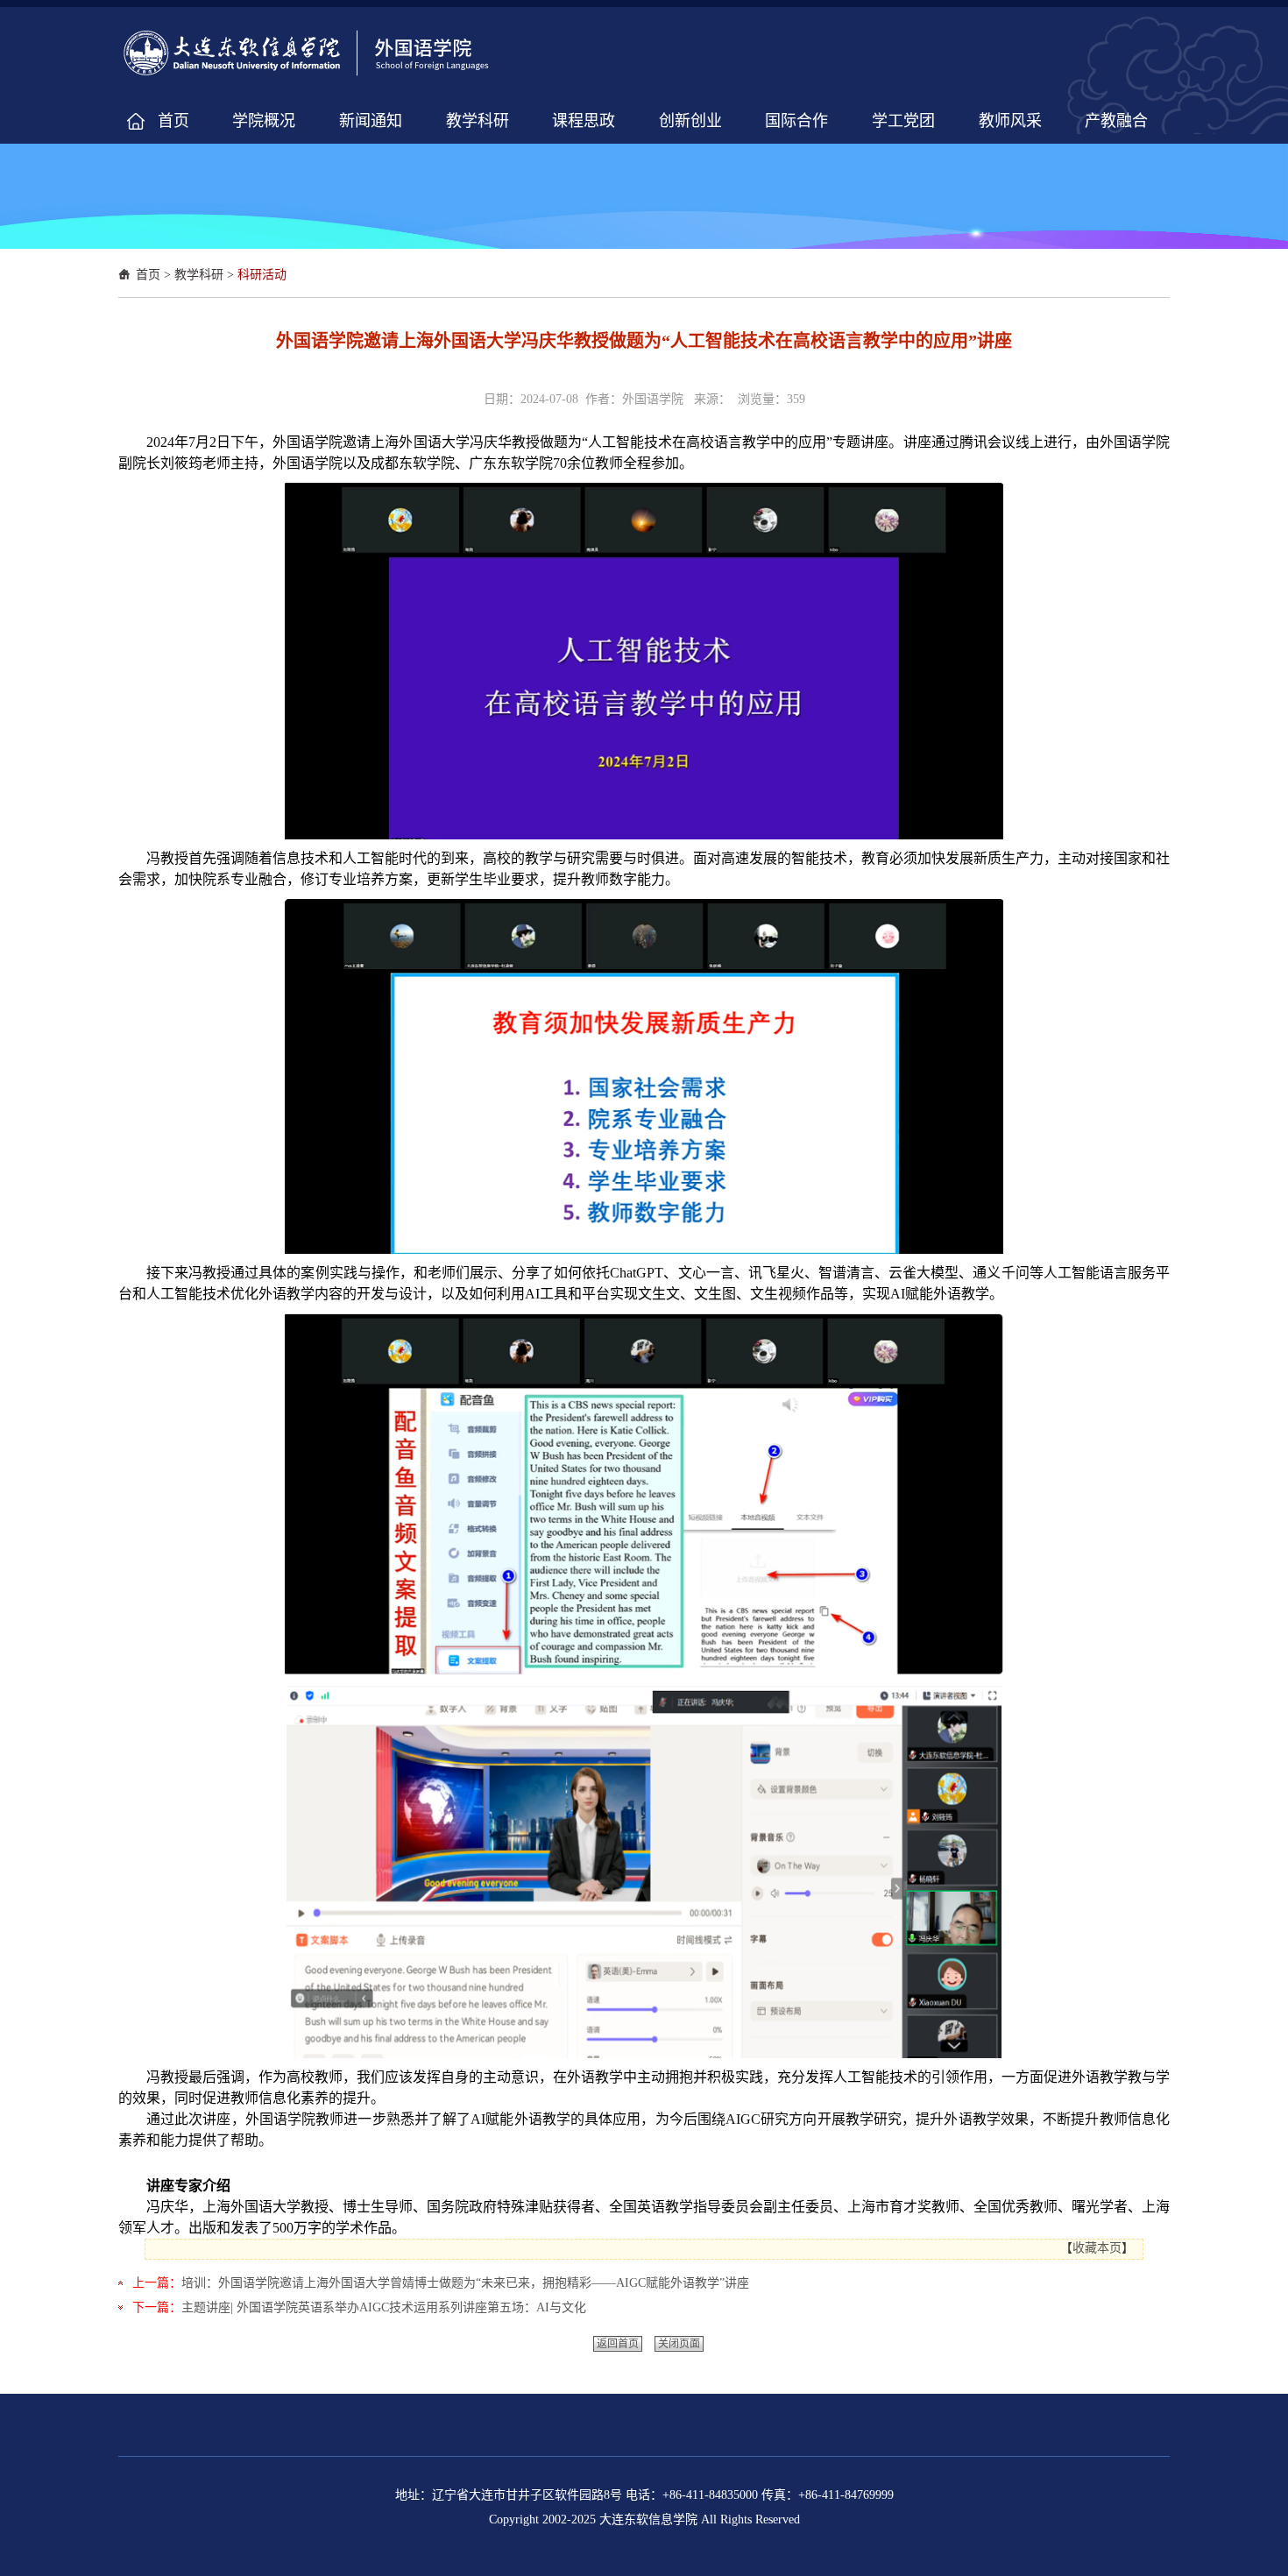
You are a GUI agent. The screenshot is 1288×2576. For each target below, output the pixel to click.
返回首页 (618, 2344)
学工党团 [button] (903, 121)
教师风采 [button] (1010, 121)
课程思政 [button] (584, 121)
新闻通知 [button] (371, 121)
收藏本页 (1097, 2248)
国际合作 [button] (796, 121)
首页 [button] (173, 121)
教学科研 (199, 275)
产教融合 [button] (1116, 121)
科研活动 (262, 275)
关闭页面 (679, 2344)
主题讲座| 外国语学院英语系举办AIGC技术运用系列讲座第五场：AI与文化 (384, 2307)
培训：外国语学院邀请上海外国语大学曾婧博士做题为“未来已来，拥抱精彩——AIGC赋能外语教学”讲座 (465, 2283)
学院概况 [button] (264, 121)
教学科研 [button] (478, 121)
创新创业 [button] (690, 121)
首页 (148, 275)
